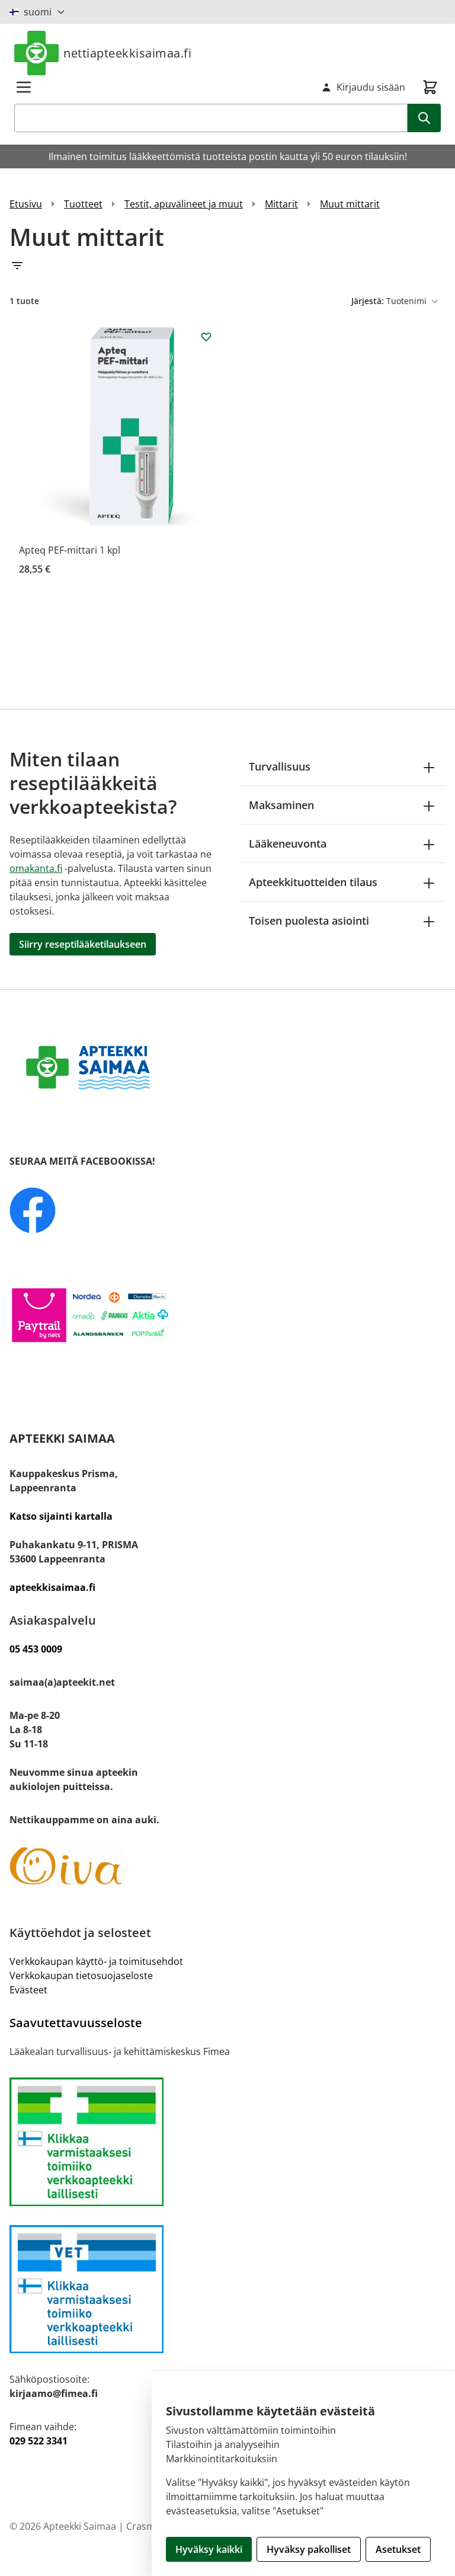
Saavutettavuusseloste (76, 2023)
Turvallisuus (280, 766)
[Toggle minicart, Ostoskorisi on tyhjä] (430, 87)
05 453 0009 (36, 1649)
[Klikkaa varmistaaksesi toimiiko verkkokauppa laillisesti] (227, 2142)
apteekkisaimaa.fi (52, 1587)
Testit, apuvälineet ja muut (184, 204)
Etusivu (26, 204)
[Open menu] (24, 87)
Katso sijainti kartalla (61, 1516)
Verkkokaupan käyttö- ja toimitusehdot (96, 1961)
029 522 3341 (39, 2441)
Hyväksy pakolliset (309, 2549)
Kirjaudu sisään (371, 87)
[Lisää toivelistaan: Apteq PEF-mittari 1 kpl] (206, 337)
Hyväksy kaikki (209, 2549)
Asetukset (398, 2549)
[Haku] (424, 118)
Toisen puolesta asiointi (309, 921)
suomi (38, 12)
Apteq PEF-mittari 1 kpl (70, 550)
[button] (227, 266)
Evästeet (28, 1990)
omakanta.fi (36, 868)
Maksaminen (281, 805)
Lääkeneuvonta (288, 843)
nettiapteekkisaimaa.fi (127, 53)
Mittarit (281, 204)
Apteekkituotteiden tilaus (313, 882)
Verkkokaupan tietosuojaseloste (81, 1976)
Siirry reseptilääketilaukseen (83, 944)
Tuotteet (83, 204)
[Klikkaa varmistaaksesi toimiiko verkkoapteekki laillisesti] (227, 2289)
